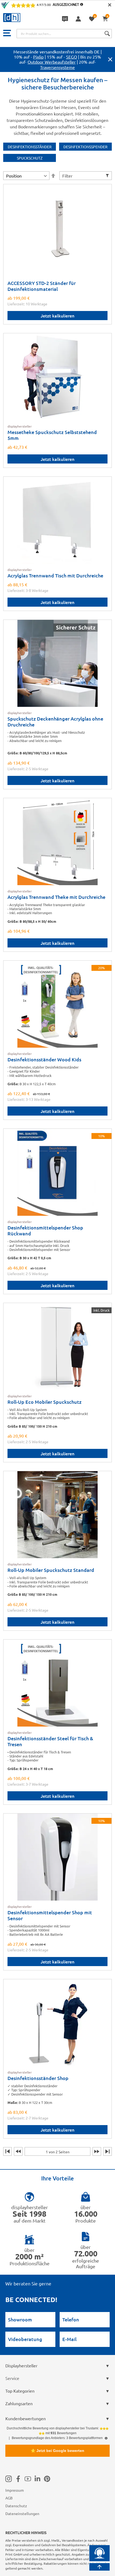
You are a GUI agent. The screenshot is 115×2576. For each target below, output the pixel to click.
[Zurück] (18, 2151)
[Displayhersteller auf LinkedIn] (37, 2479)
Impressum (15, 2490)
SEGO (72, 57)
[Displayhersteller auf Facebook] (18, 2479)
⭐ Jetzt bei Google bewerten (57, 2451)
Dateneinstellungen (22, 2513)
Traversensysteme (57, 67)
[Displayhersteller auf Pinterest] (47, 2479)
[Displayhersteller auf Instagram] (9, 2479)
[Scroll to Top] (99, 2567)
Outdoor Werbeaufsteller (52, 62)
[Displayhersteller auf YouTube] (28, 2479)
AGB (9, 2498)
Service (12, 2378)
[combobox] (64, 34)
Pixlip (38, 57)
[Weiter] (97, 2151)
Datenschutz (16, 2506)
